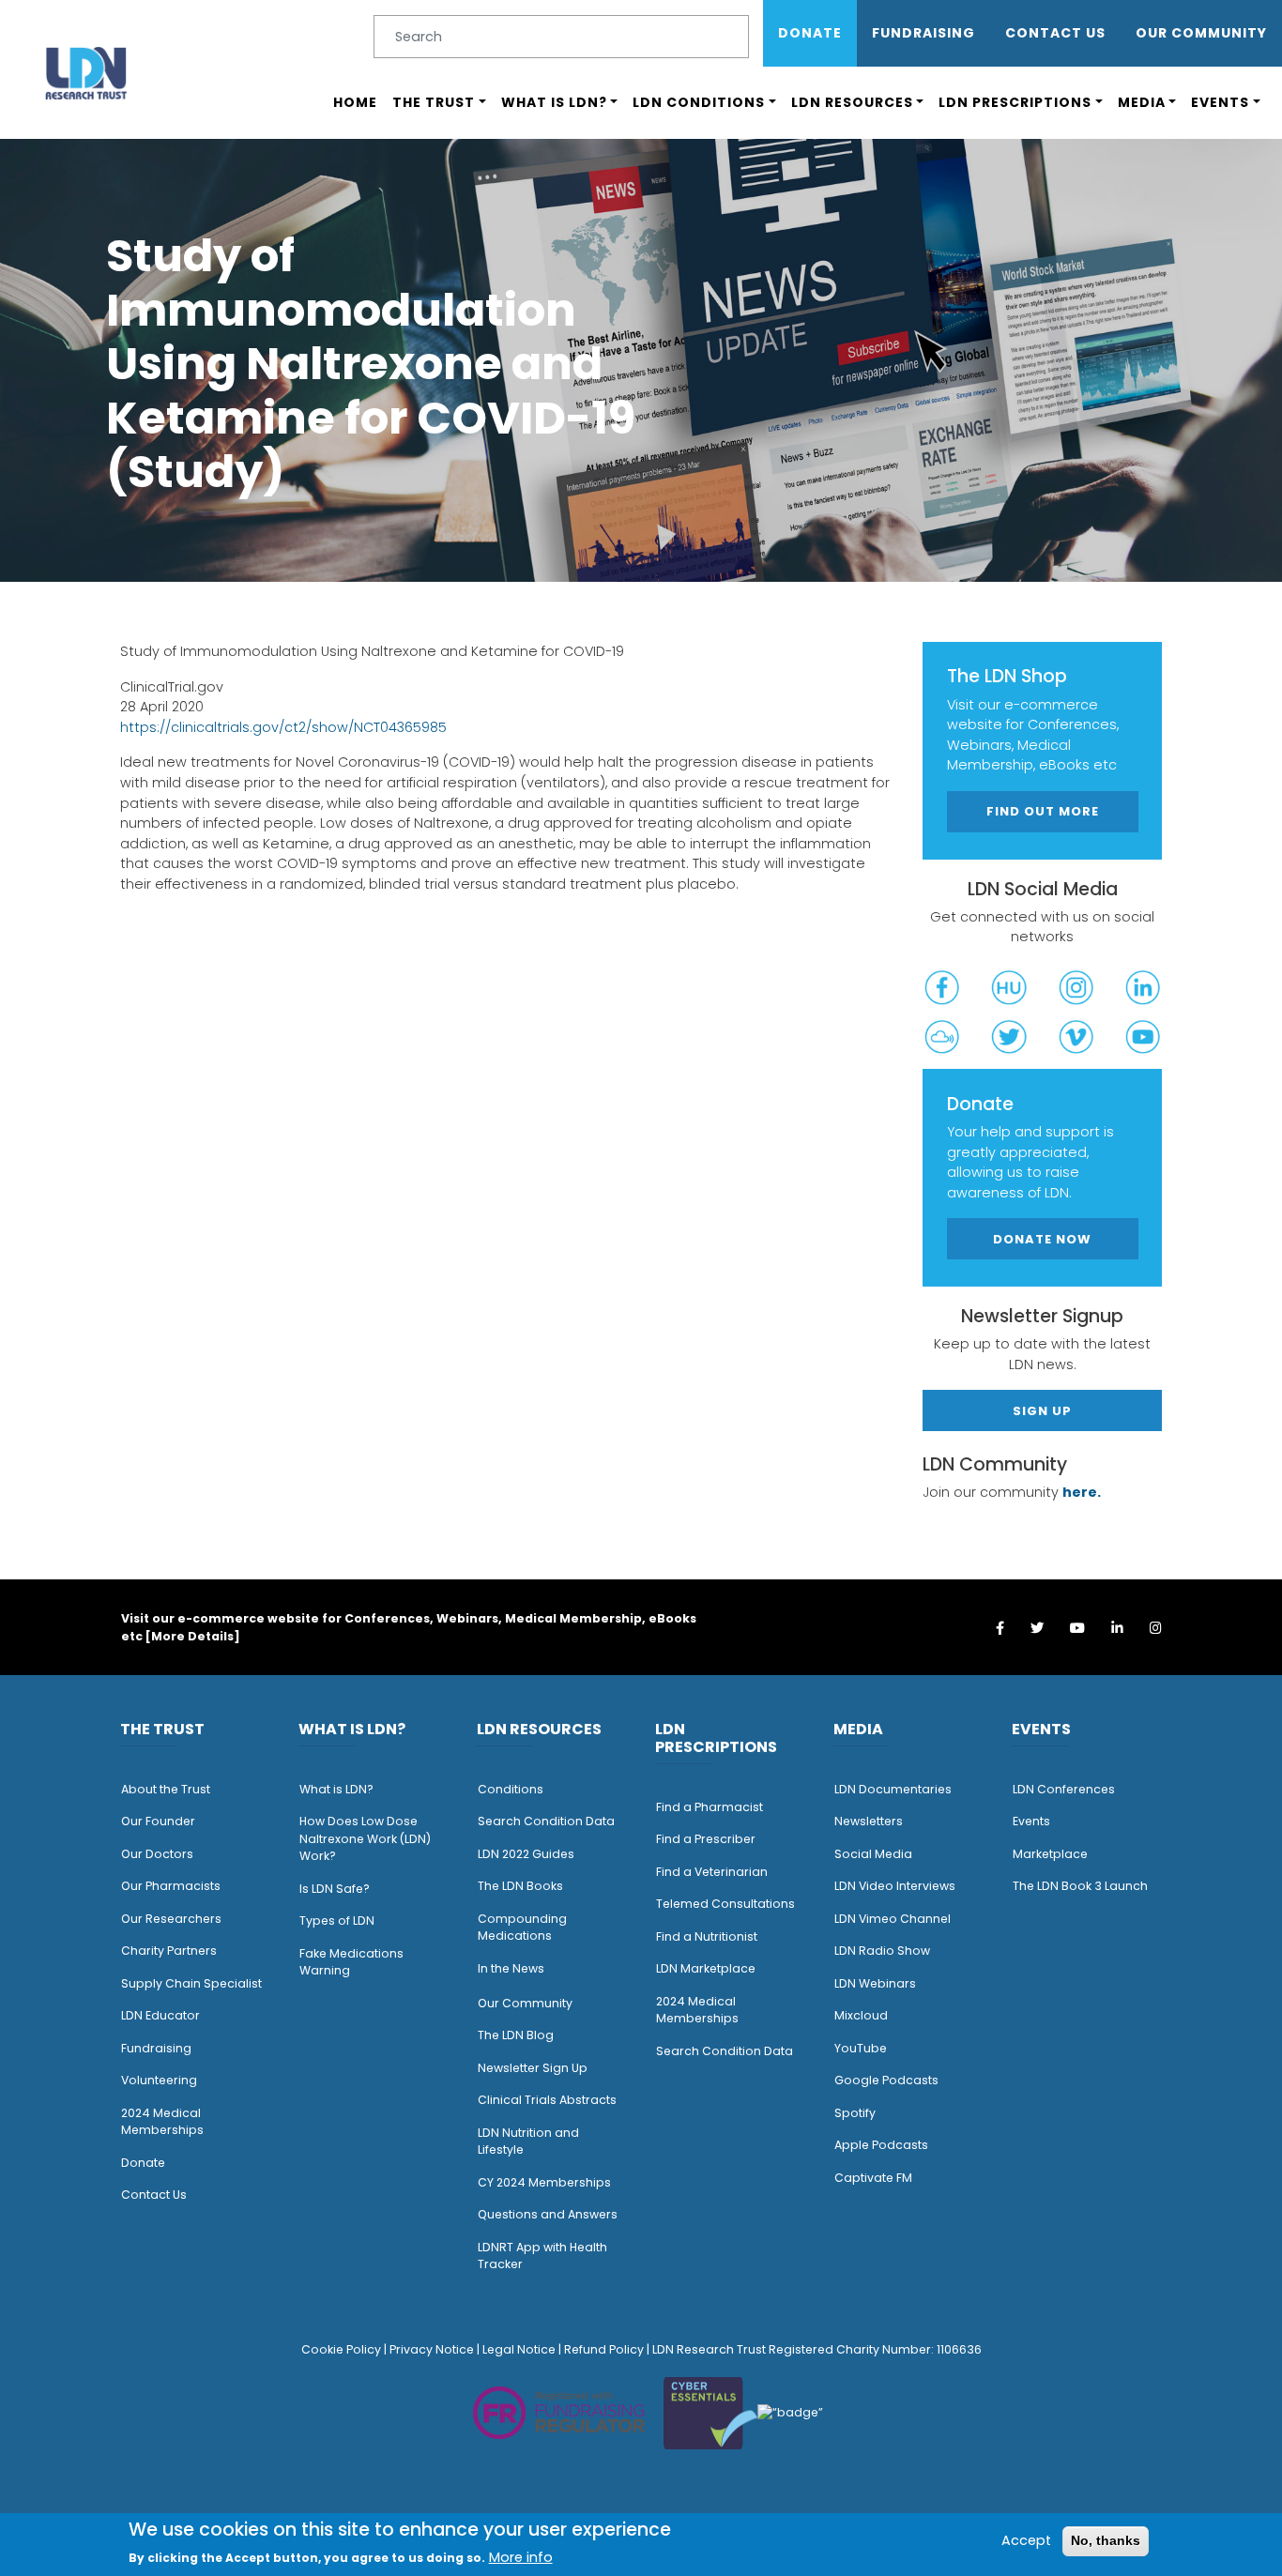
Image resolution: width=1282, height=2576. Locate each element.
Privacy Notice (432, 2349)
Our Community (525, 2003)
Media (1142, 102)
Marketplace (1050, 1854)
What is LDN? (554, 102)
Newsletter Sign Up (533, 2068)
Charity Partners (169, 1951)
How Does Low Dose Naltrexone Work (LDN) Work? (365, 1838)
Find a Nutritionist (707, 1936)
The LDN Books (520, 1886)
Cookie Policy (341, 2349)
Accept (1026, 2540)
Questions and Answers (548, 2214)
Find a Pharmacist (710, 1807)
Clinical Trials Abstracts (547, 2100)
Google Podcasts (886, 2080)
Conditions (511, 1789)
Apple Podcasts (881, 2145)
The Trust (434, 102)
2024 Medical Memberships (162, 2122)
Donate (810, 33)
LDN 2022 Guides (526, 1854)
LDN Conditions (699, 102)
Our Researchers (171, 1919)
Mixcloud (861, 2015)
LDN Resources (852, 102)
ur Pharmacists (176, 1886)
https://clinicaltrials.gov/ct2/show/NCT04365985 (283, 727)
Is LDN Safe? (335, 1889)
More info (521, 2557)
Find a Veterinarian (712, 1872)
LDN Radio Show (882, 1951)
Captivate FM (873, 2178)
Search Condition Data (546, 1821)
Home (355, 102)
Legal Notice (519, 2349)
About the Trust (166, 1789)
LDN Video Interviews (895, 1886)
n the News (512, 1968)
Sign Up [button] (1042, 1411)
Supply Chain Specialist (191, 1983)
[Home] (86, 73)
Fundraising (923, 33)
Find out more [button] (1043, 811)
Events (1220, 102)
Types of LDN (337, 1921)
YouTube (861, 2048)
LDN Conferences (1064, 1789)
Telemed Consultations (725, 1904)
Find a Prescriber (706, 1839)
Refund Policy (604, 2349)
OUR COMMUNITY (1201, 33)
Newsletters (869, 1821)
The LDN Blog (516, 2035)
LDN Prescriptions (1015, 102)
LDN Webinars (875, 1983)
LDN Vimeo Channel (893, 1919)
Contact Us (1055, 33)
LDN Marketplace (706, 1968)
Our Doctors (157, 1854)
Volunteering (159, 2080)
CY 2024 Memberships (544, 2182)
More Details (192, 1636)
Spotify (855, 2113)
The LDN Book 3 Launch (1080, 1886)
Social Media (873, 1854)
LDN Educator (160, 2015)
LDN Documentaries (893, 1789)
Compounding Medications (522, 1928)
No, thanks (1106, 2540)
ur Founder (163, 1821)
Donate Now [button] (1042, 1239)
